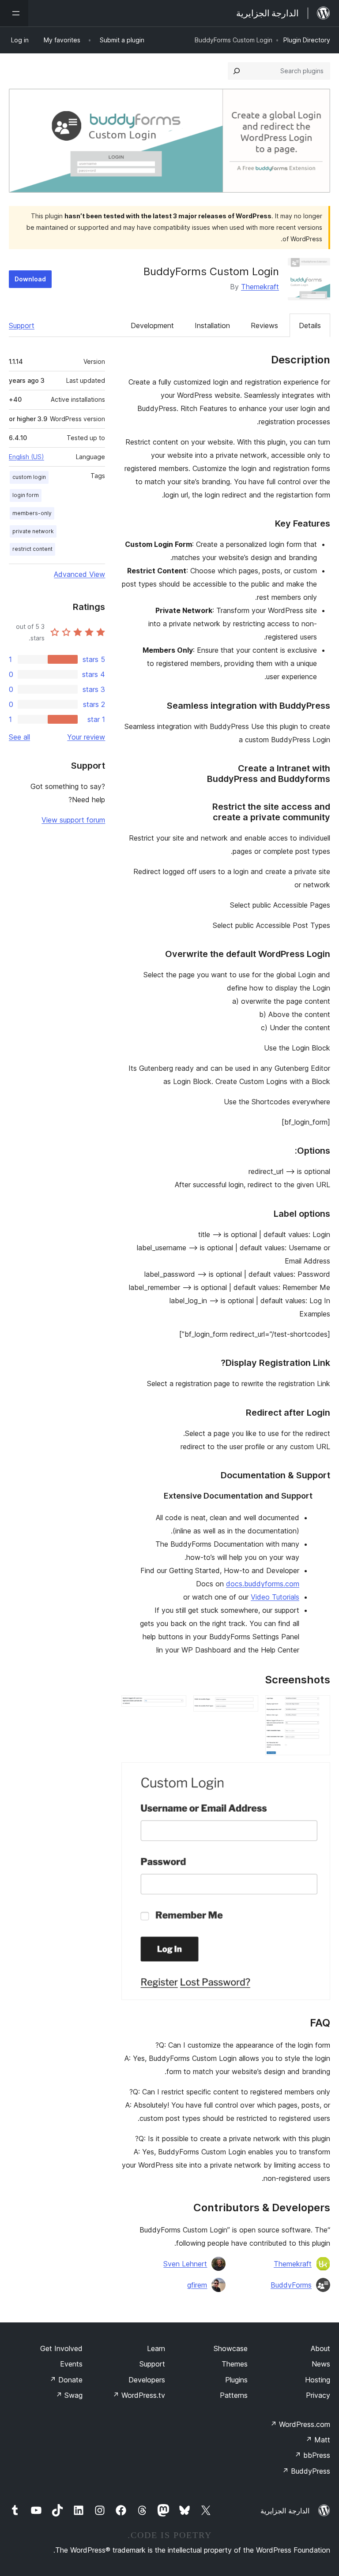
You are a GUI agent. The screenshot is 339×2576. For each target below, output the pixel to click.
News (321, 2364)
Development (152, 325)
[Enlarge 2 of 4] (246, 1707)
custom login (29, 477)
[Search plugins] (237, 71)
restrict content (32, 549)
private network (33, 531)
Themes (235, 2364)
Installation (212, 325)
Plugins (236, 2380)
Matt (318, 2440)
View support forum (73, 820)
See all (19, 737)
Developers (147, 2380)
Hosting (318, 2380)
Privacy (318, 2395)
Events (71, 2364)
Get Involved (61, 2348)
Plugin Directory (307, 40)
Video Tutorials (275, 1597)
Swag (69, 2395)
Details (310, 325)
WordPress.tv (139, 2395)
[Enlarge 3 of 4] (174, 1707)
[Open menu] (14, 13)
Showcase (231, 2348)
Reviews (264, 325)
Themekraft (260, 287)
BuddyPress (306, 2471)
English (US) (26, 457)
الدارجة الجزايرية (285, 2511)
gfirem (197, 2285)
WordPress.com (300, 2424)
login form (26, 495)
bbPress (312, 2455)
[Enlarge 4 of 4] (318, 1774)
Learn (156, 2348)
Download (30, 279)
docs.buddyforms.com (263, 1584)
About (320, 2348)
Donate (66, 2380)
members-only (32, 513)
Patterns (234, 2395)
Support (22, 325)
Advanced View (79, 574)
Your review (86, 737)
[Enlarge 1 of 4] (318, 1707)
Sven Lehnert (185, 2264)
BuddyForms (291, 2285)
